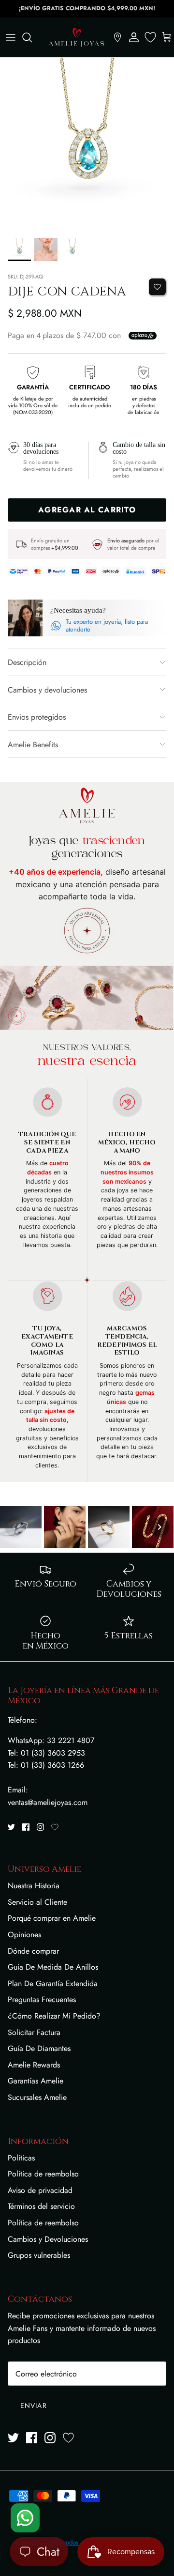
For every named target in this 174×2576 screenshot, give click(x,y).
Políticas (21, 2158)
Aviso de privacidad (40, 2190)
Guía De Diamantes (39, 2048)
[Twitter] (11, 1827)
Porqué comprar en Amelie (52, 1918)
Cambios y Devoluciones (48, 2239)
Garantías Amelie (36, 2081)
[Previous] (14, 1527)
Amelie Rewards (34, 2065)
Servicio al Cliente (37, 1902)
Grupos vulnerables (39, 2255)
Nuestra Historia (34, 1886)
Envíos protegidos (37, 717)
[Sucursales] (117, 37)
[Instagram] (40, 1827)
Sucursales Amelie (37, 2097)
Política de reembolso (43, 2174)
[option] (87, 145)
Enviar (34, 2406)
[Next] (159, 1527)
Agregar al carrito (87, 510)
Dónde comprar (33, 1951)
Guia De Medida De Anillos (53, 1967)
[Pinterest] (55, 1827)
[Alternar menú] (11, 37)
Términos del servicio (41, 2206)
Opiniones (24, 1935)
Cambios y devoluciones (47, 690)
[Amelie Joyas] (76, 37)
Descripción (27, 662)
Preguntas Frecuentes (42, 1999)
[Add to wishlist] (157, 287)
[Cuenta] (134, 37)
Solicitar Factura (34, 2032)
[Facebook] (26, 1827)
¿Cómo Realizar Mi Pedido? (54, 2016)
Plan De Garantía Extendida (53, 1983)
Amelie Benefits (33, 745)
